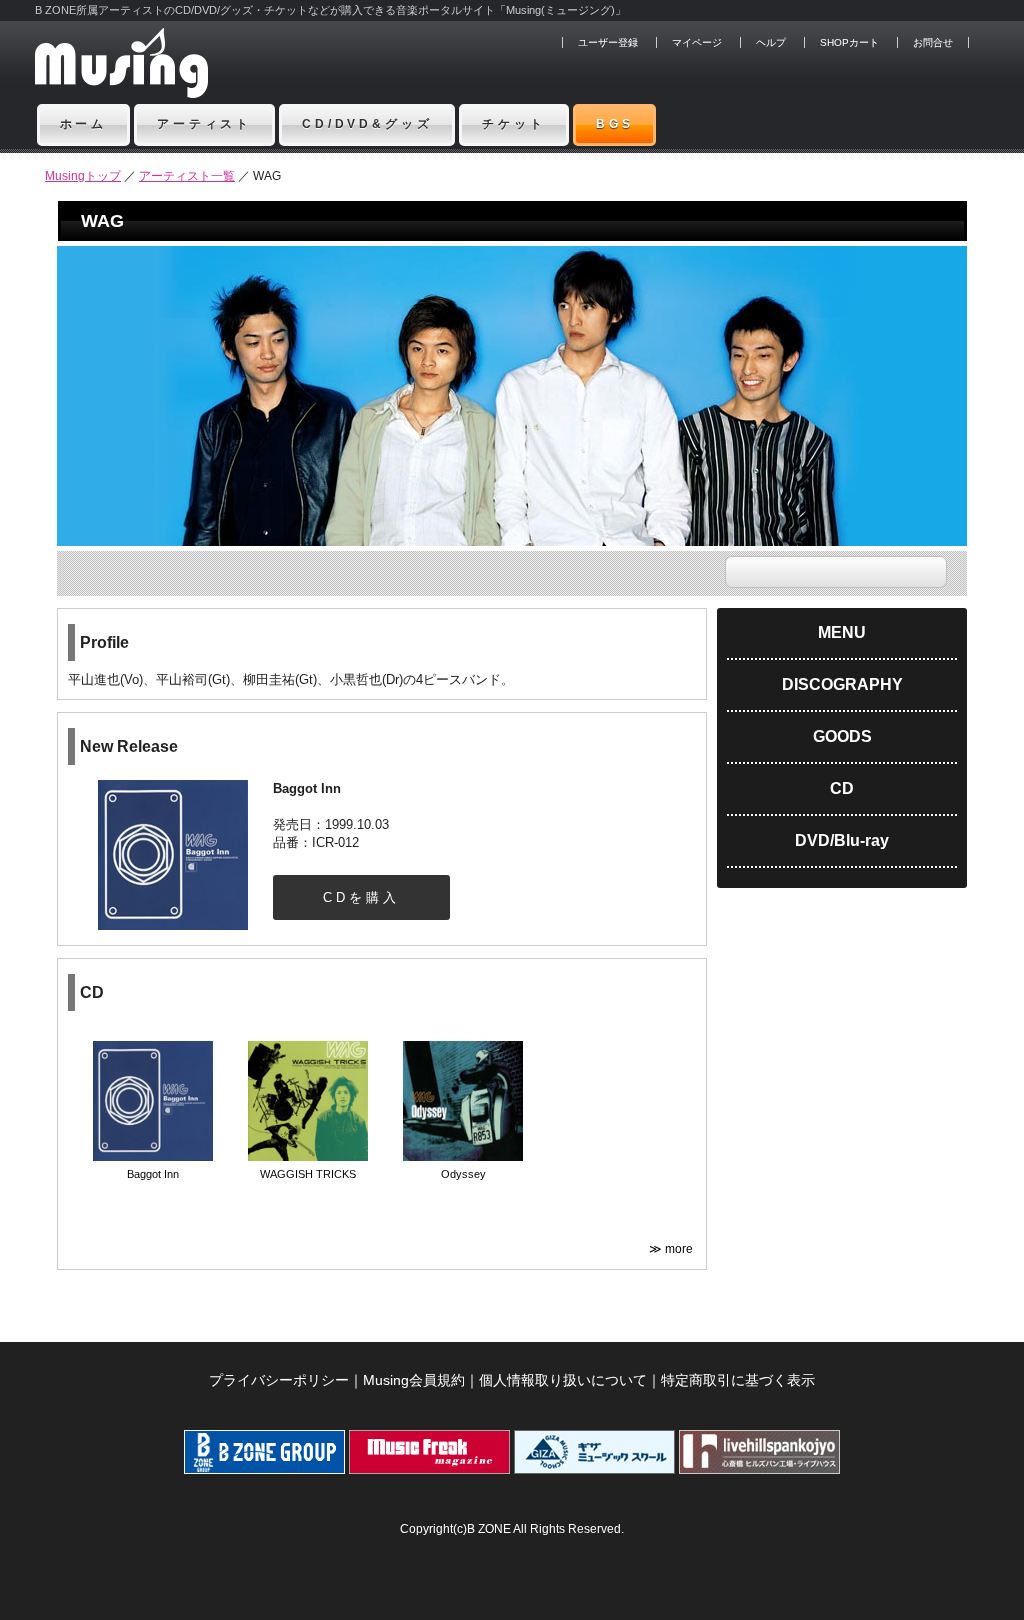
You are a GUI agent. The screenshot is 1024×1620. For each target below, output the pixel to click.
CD (842, 788)
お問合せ (933, 42)
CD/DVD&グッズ (367, 124)
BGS (615, 124)
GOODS (842, 736)
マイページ (697, 42)
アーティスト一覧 (187, 176)
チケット (513, 124)
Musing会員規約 (414, 1380)
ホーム (84, 124)
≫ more (672, 1249)
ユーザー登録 (608, 42)
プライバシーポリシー (279, 1380)
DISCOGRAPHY (842, 684)
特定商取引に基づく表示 (738, 1380)
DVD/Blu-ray (842, 840)
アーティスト (204, 124)
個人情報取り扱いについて (563, 1380)
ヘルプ (771, 42)
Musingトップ (83, 176)
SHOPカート (849, 42)
